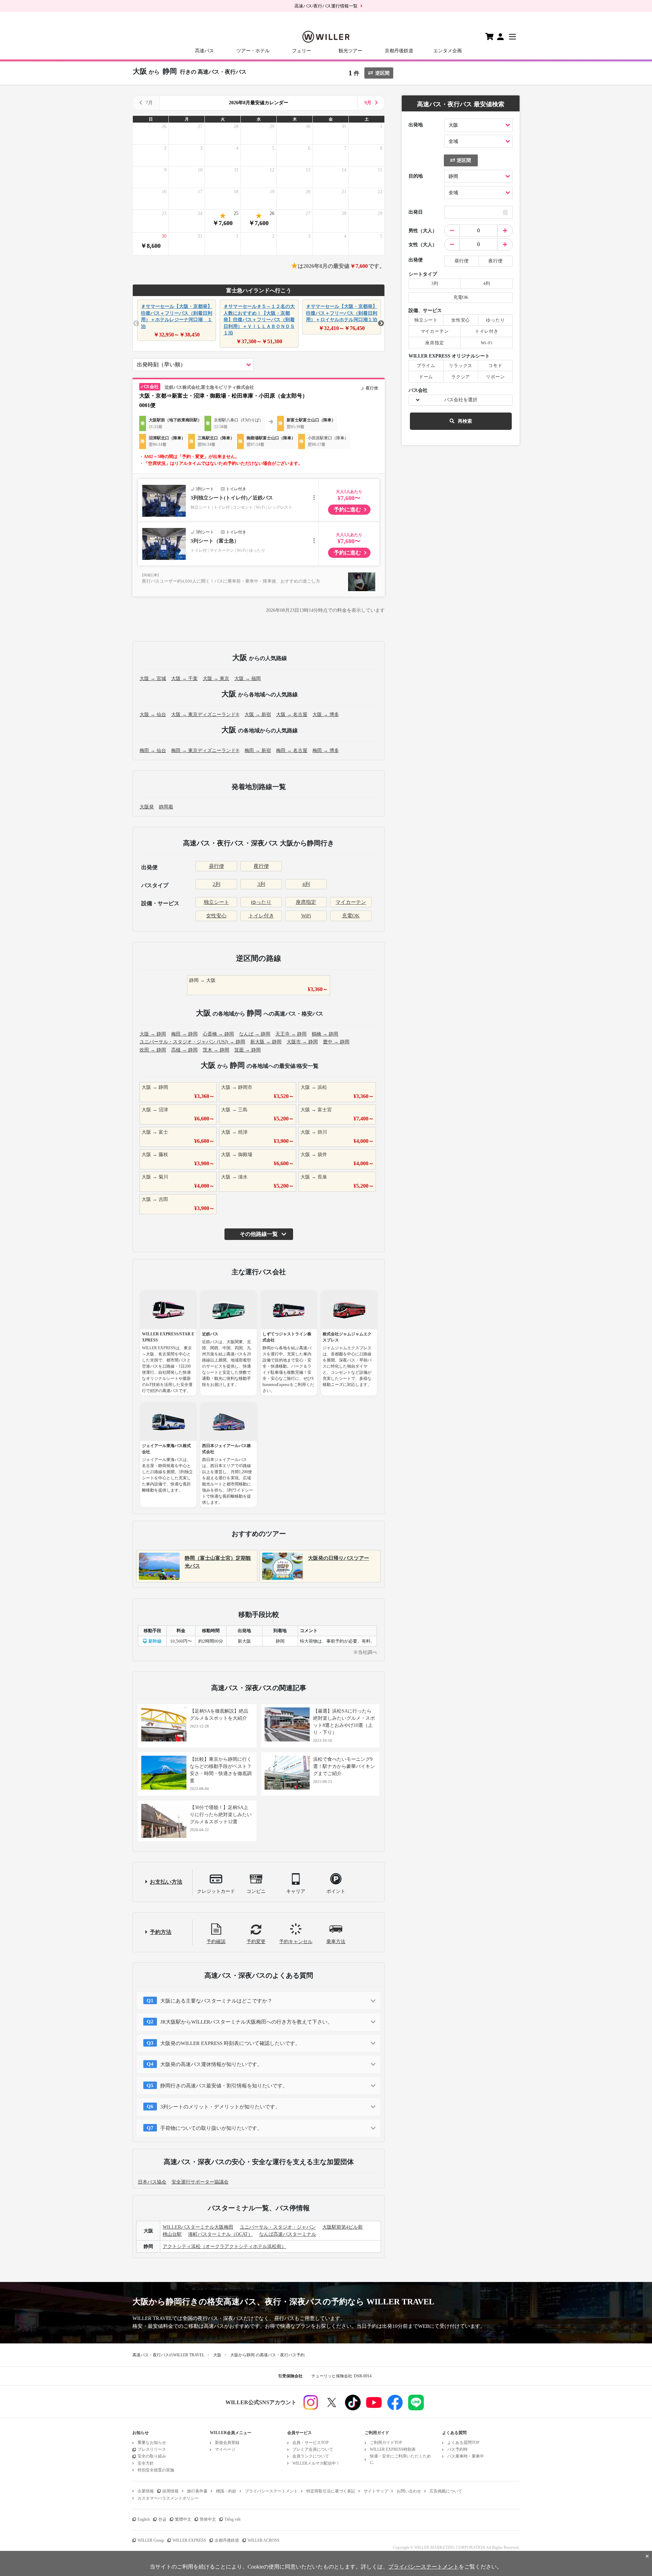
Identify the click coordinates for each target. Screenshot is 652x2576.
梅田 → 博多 (326, 751)
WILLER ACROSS (264, 2540)
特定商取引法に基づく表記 (331, 2491)
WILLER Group (151, 2540)
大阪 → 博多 (326, 715)
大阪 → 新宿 (258, 715)
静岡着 (166, 807)
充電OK (351, 916)
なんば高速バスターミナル (288, 2234)
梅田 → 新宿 (258, 751)
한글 (162, 2519)
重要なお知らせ (152, 2443)
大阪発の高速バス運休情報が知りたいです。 (211, 2064)
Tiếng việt (232, 2519)
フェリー (302, 51)
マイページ (225, 2449)
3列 (261, 884)
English (144, 2519)
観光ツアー (350, 51)
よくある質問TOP (463, 2443)
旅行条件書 (197, 2491)
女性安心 (216, 916)
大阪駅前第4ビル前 (342, 2227)
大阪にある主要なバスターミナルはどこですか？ (216, 2001)
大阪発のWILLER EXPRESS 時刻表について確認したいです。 (230, 2043)
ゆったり (261, 902)
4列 (306, 884)
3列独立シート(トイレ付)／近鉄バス (232, 498)
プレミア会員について (313, 2449)
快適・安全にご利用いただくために (400, 2459)
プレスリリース (152, 2449)
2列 (216, 884)
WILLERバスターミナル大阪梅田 (198, 2227)
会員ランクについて (311, 2456)
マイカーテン (351, 902)
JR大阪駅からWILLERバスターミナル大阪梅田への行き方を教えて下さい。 (246, 2022)
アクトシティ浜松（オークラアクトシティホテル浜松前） (224, 2246)
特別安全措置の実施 (156, 2470)
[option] (176, 320)
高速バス (204, 51)
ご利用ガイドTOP (386, 2443)
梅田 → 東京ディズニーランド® (205, 751)
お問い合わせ (409, 2491)
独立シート (216, 902)
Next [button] (381, 324)
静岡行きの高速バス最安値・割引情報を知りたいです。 (224, 2086)
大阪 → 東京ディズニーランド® (205, 715)
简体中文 (208, 2519)
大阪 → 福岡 (248, 679)
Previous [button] (136, 324)
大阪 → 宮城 (153, 679)
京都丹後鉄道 (399, 51)
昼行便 (216, 866)
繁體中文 (183, 2519)
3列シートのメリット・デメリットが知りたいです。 (220, 2107)
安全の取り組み (152, 2456)
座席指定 (306, 902)
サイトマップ (376, 2491)
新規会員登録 (227, 2443)
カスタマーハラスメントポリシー (168, 2498)
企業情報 (146, 2491)
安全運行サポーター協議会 (200, 2182)
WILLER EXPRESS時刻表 (393, 2449)
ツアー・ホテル (253, 51)
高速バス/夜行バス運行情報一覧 (326, 6)
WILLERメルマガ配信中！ (316, 2463)
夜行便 (261, 866)
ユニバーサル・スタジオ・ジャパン (278, 2227)
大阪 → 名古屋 (292, 715)
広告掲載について (446, 2491)
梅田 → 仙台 (153, 751)
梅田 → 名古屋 (292, 751)
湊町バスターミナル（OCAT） (220, 2234)
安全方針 (146, 2463)
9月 (368, 103)
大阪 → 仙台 (153, 715)
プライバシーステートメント (271, 2491)
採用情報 (170, 2491)
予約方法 (161, 1932)
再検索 (465, 421)
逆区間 (382, 73)
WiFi (306, 916)
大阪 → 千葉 (184, 679)
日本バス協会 (152, 2182)
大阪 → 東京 (216, 679)
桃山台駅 (172, 2234)
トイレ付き (261, 916)
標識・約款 (226, 2491)
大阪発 (147, 807)
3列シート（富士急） (215, 541)
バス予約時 (457, 2449)
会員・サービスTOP (311, 2443)
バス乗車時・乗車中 (466, 2456)
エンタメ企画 (448, 51)
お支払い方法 (166, 1882)
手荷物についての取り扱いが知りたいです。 (211, 2128)
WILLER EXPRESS (189, 2540)
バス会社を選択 (461, 400)
